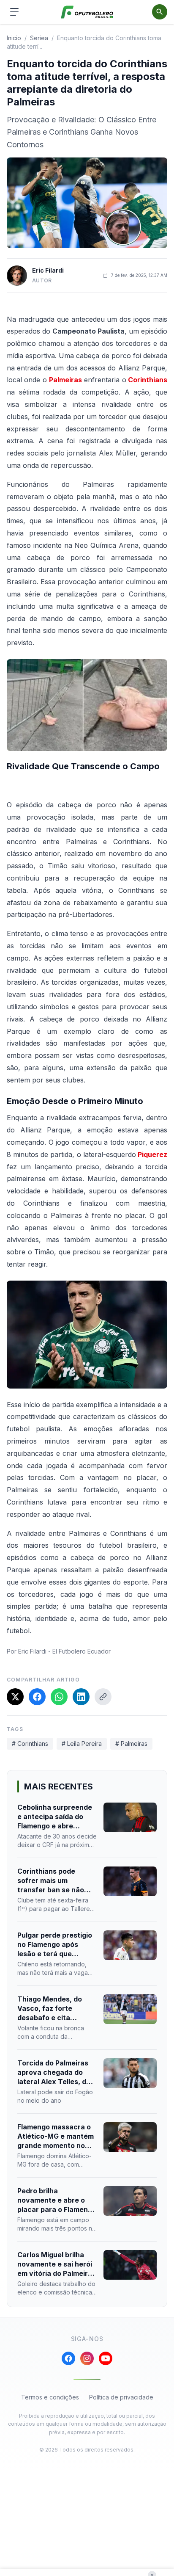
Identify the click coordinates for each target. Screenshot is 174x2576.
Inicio (14, 38)
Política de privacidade (121, 2397)
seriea (39, 38)
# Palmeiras (131, 1744)
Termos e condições (50, 2397)
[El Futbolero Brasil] (87, 12)
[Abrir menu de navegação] (14, 12)
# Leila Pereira (82, 1744)
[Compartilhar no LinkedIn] (81, 1697)
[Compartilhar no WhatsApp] (59, 1697)
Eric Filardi (48, 270)
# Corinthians (30, 1744)
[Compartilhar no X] (15, 1697)
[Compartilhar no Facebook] (37, 1697)
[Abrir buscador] (160, 12)
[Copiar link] (103, 1697)
